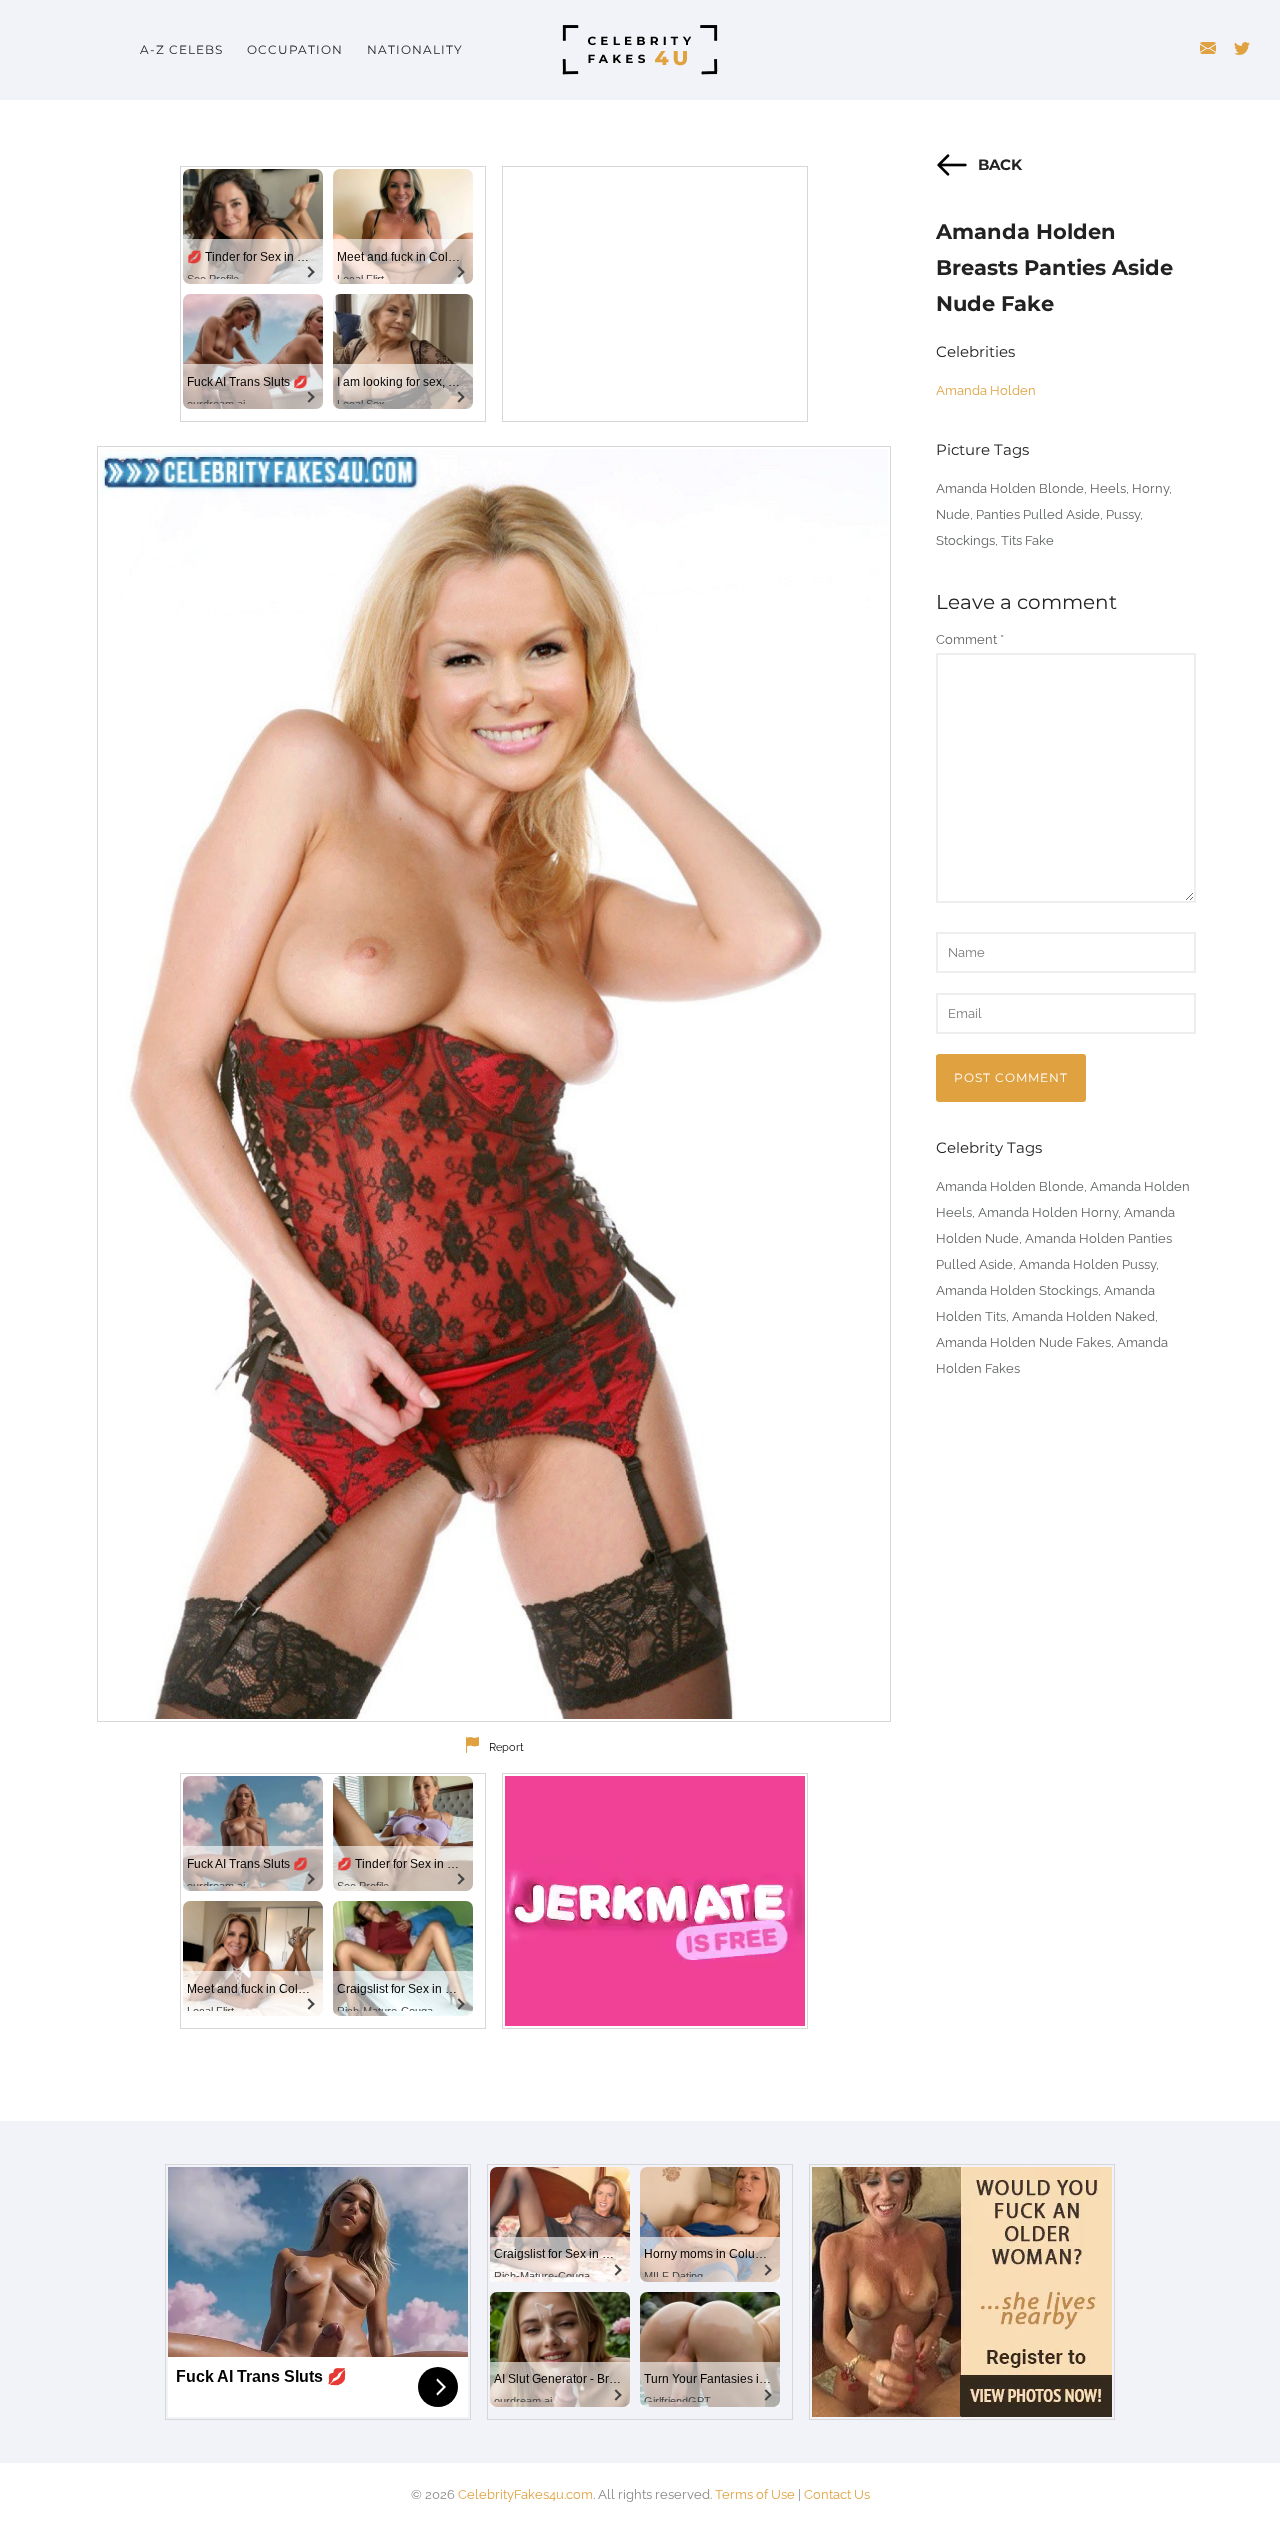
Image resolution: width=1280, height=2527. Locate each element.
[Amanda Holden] (494, 1084)
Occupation (295, 49)
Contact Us (837, 2494)
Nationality (415, 49)
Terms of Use (755, 2494)
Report (506, 1747)
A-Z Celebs (181, 49)
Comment (970, 639)
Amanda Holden (986, 390)
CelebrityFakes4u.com (525, 2494)
